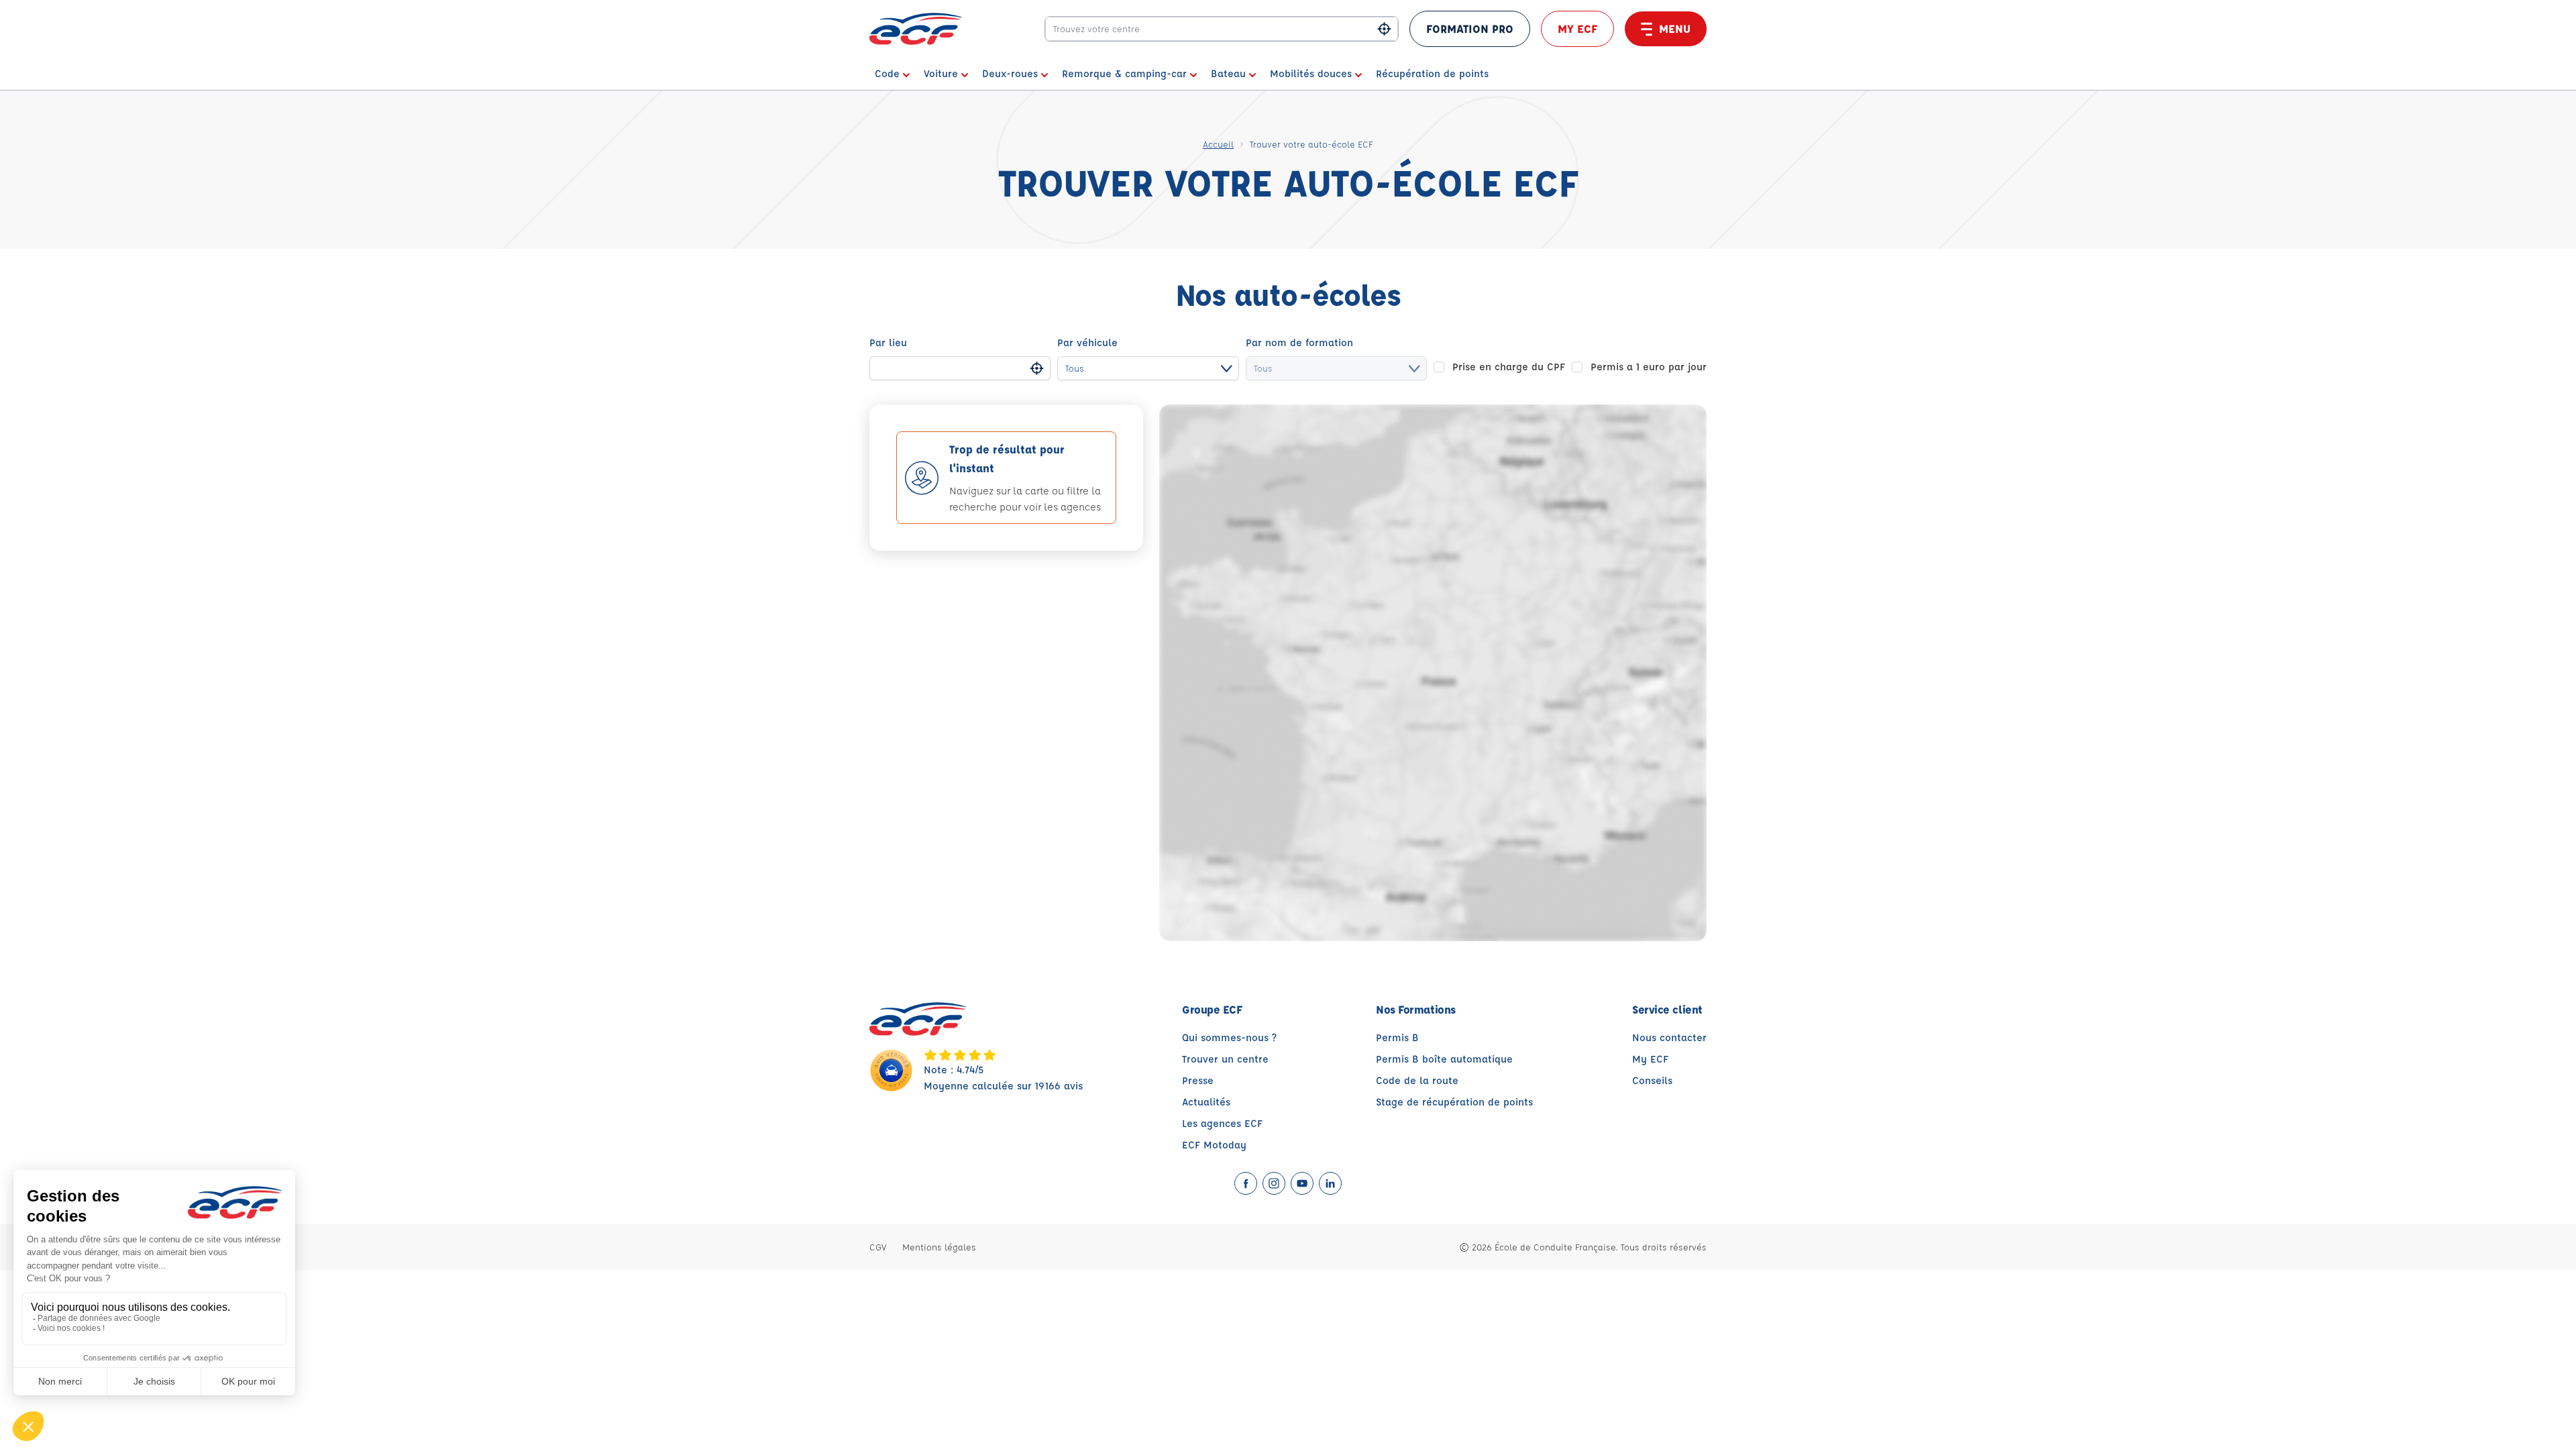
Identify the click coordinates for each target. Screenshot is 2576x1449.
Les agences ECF (1222, 1123)
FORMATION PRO (1470, 29)
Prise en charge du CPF (1509, 367)
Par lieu (888, 342)
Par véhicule (1087, 342)
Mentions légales (939, 1247)
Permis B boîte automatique (1444, 1059)
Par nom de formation (1299, 342)
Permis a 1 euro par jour (1649, 367)
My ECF (1577, 29)
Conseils (1652, 1080)
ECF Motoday (1214, 1145)
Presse (1198, 1080)
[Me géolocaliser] (1384, 29)
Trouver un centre (1225, 1059)
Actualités (1206, 1102)
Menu (1675, 29)
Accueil (1218, 144)
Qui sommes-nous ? (1229, 1037)
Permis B (1397, 1037)
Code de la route (1417, 1080)
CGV (878, 1247)
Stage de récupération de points (1454, 1102)
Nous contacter (1669, 1037)
